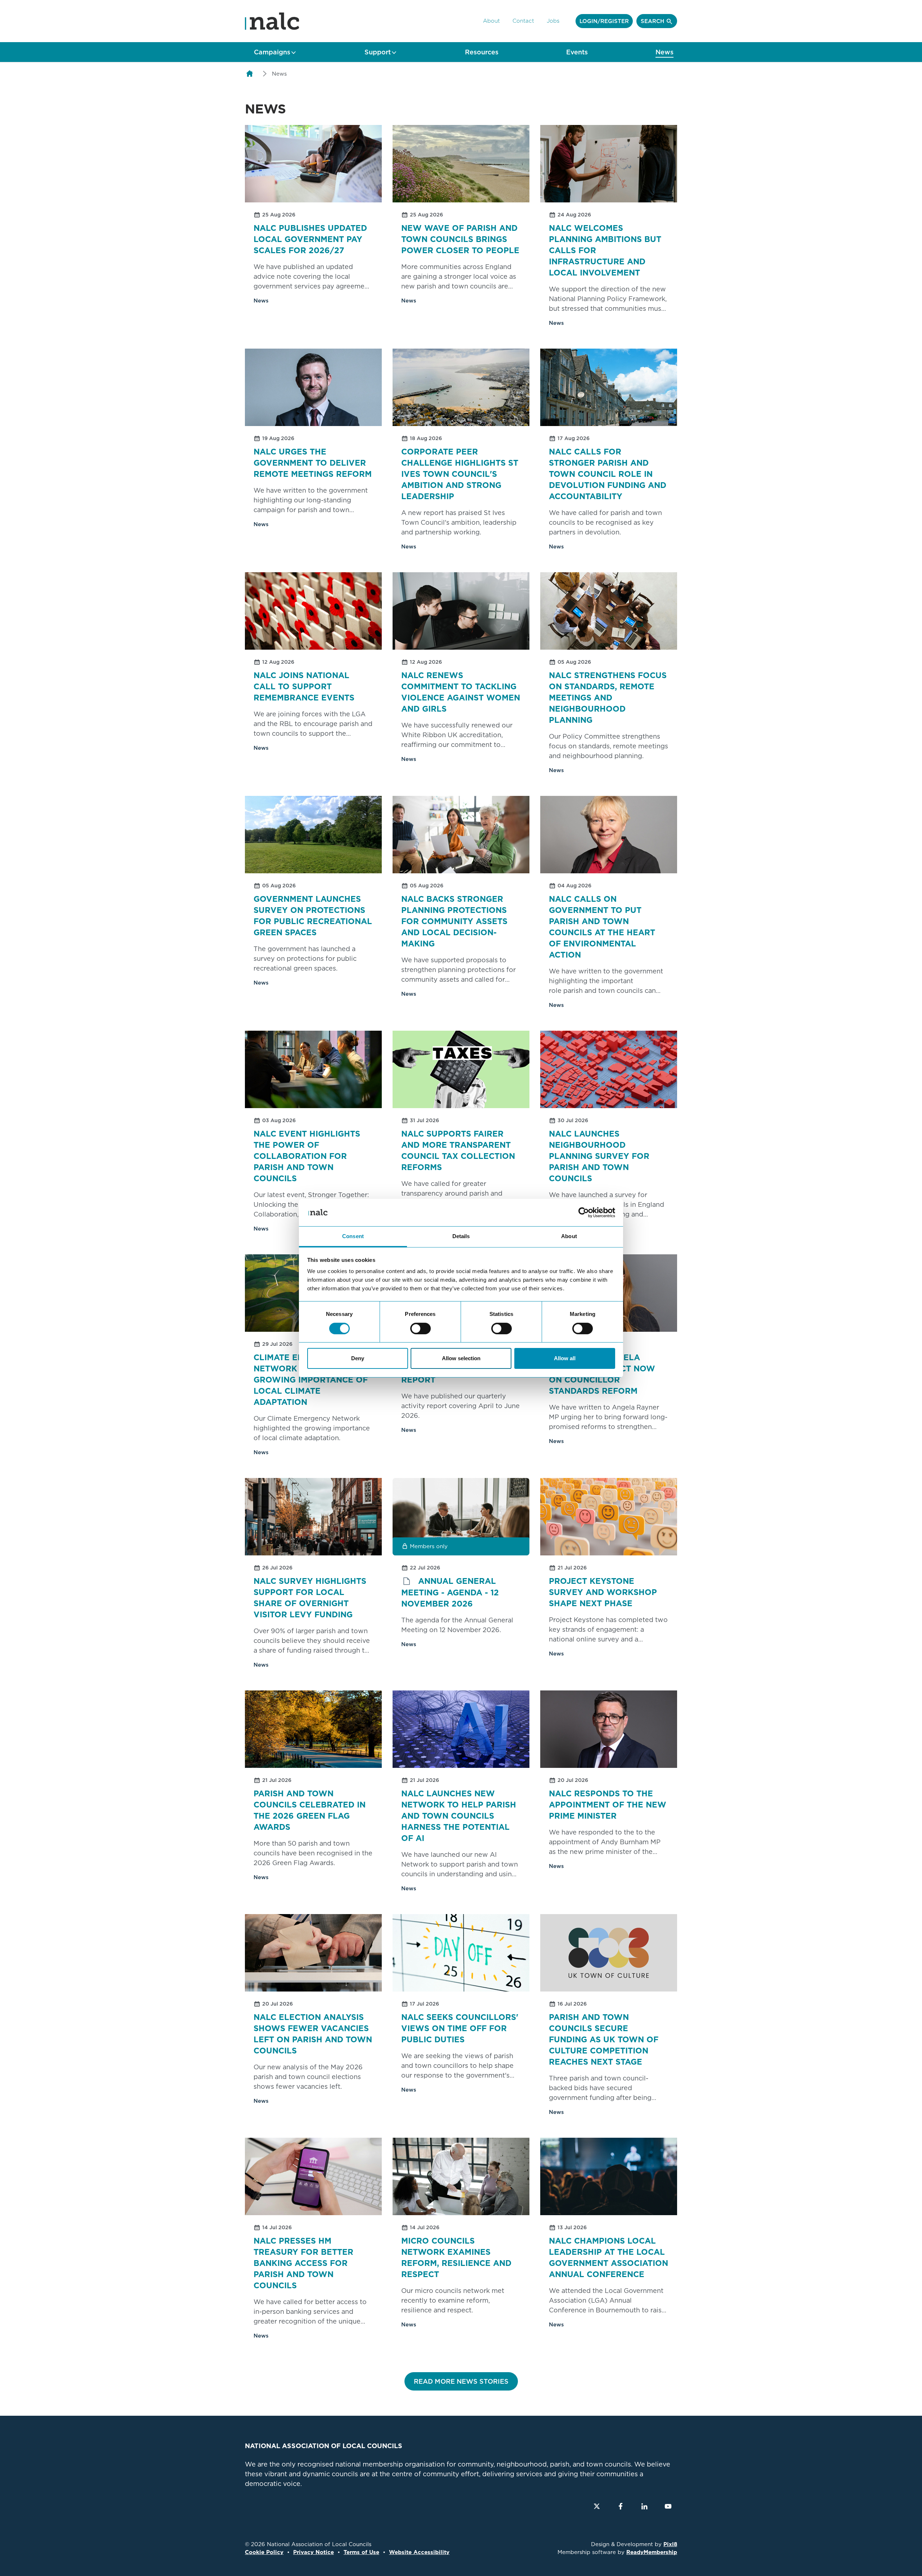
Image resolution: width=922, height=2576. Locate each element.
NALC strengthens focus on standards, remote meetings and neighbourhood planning (608, 698)
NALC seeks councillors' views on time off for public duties (460, 2028)
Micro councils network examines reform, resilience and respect (456, 2257)
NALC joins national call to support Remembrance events (304, 686)
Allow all (565, 1358)
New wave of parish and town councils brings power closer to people (460, 239)
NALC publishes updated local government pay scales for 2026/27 (310, 239)
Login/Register (604, 21)
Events (577, 52)
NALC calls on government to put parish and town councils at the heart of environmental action (602, 927)
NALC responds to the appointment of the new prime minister (608, 1805)
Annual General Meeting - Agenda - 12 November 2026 (450, 1592)
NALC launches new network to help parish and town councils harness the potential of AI (459, 1816)
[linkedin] (644, 2506)
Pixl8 (670, 2544)
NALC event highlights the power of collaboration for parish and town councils (307, 1156)
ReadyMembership (652, 2552)
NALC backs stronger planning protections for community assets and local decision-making (454, 921)
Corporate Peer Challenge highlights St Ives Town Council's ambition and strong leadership (460, 474)
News (664, 52)
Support (378, 52)
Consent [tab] (353, 1236)
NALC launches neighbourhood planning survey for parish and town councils (599, 1156)
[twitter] (597, 2506)
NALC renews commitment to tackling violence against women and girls (461, 692)
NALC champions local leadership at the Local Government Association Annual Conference (608, 2257)
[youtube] (668, 2506)
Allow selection (461, 1358)
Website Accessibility (419, 2552)
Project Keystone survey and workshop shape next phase (603, 1592)
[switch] (420, 1329)
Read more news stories (461, 2381)
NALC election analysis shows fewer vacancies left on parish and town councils (313, 2034)
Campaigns (272, 52)
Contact (523, 21)
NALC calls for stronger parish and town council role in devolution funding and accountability (608, 474)
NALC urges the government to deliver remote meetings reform (313, 463)
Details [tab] (461, 1236)
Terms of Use (361, 2552)
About (491, 21)
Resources (482, 52)
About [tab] (569, 1236)
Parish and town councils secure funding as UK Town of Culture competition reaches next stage (604, 2039)
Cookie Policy (264, 2552)
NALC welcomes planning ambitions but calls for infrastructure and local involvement (605, 250)
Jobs (553, 21)
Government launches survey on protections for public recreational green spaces (313, 916)
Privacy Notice (314, 2552)
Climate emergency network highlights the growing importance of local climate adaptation (312, 1380)
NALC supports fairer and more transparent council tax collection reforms (458, 1150)
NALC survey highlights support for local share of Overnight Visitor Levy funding (310, 1598)
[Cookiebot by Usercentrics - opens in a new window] (584, 1213)
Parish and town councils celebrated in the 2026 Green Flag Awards (310, 1810)
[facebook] (621, 2506)
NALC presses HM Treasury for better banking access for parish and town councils (303, 2263)
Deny (358, 1358)
